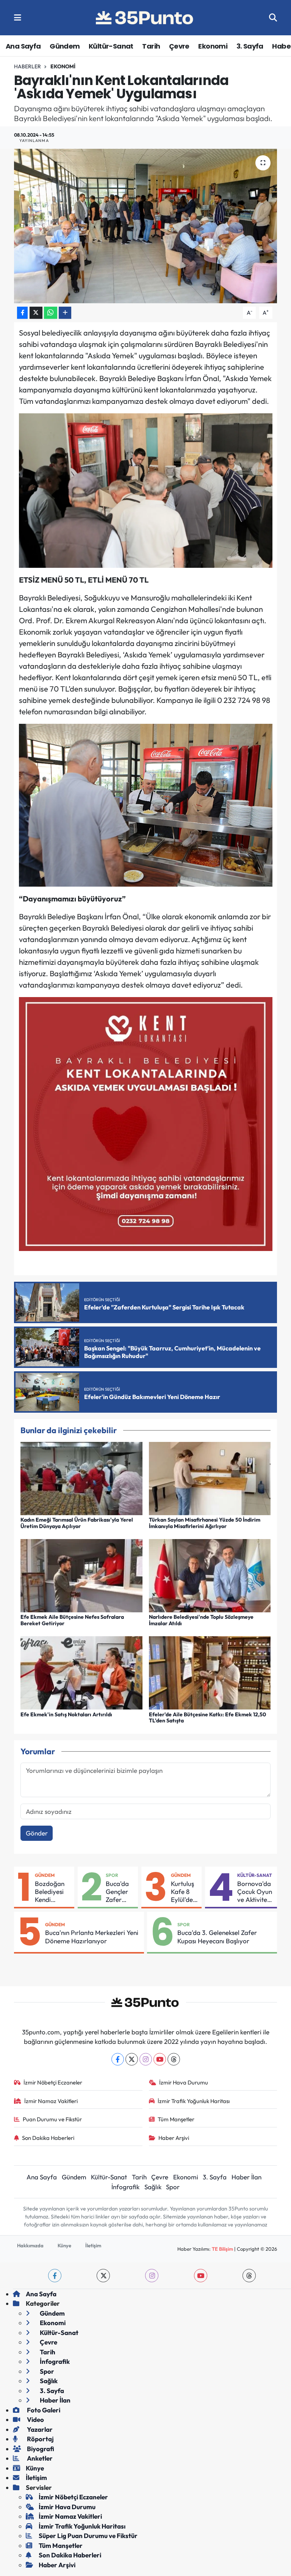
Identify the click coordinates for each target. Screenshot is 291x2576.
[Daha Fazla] (65, 313)
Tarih (151, 46)
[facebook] (55, 2276)
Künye (64, 2245)
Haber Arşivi (174, 2138)
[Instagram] (146, 2059)
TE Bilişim (222, 2249)
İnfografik (125, 2187)
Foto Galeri (43, 2410)
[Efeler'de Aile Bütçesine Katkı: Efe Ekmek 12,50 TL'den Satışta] (210, 1672)
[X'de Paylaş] (36, 313)
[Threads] (174, 2059)
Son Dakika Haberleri (48, 2138)
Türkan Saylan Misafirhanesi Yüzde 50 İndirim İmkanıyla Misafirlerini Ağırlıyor (205, 1523)
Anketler (39, 2458)
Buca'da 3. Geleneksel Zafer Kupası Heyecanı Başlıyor (217, 1936)
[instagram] (152, 2276)
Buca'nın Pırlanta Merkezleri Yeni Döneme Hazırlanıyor (92, 1936)
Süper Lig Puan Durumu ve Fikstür (88, 2536)
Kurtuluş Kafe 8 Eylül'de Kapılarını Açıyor (185, 1892)
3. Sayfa (250, 46)
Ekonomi (213, 46)
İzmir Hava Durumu (184, 2082)
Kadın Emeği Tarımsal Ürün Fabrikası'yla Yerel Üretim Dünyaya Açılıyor (77, 1523)
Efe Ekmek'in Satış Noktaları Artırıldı (66, 1714)
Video (35, 2419)
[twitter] (103, 2276)
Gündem (65, 46)
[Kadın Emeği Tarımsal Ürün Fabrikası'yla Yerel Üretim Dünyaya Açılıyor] (81, 1477)
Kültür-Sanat (111, 46)
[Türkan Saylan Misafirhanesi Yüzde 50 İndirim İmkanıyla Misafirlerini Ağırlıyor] (210, 1477)
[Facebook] (118, 2059)
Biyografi (40, 2449)
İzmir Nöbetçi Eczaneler (53, 2082)
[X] (132, 2059)
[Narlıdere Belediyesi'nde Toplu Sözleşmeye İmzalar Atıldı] (210, 1575)
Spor (112, 1875)
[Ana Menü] (18, 18)
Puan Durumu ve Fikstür (52, 2119)
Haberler (27, 66)
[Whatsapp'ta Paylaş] (51, 313)
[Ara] (273, 18)
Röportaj (40, 2439)
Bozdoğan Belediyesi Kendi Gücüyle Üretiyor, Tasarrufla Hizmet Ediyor (50, 1892)
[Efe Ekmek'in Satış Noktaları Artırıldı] (81, 1672)
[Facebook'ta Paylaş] (22, 313)
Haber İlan (246, 2177)
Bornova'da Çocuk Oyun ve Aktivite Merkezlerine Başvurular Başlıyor (256, 1892)
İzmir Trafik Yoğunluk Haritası (194, 2101)
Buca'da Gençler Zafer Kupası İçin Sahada (117, 1892)
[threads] (249, 2276)
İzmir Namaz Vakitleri (51, 2101)
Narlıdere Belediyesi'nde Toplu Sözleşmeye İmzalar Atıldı (201, 1620)
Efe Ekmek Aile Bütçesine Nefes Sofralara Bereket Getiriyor (72, 1620)
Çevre (179, 46)
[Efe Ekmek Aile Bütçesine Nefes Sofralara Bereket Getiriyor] (81, 1575)
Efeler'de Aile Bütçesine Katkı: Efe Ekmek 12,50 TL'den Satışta (207, 1718)
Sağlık (153, 2187)
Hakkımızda (30, 2245)
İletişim (93, 2245)
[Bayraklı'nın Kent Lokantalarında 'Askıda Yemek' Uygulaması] (146, 226)
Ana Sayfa (23, 46)
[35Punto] (145, 18)
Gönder (37, 1833)
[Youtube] (160, 2059)
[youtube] (201, 2276)
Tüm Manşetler (176, 2119)
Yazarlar (39, 2429)
